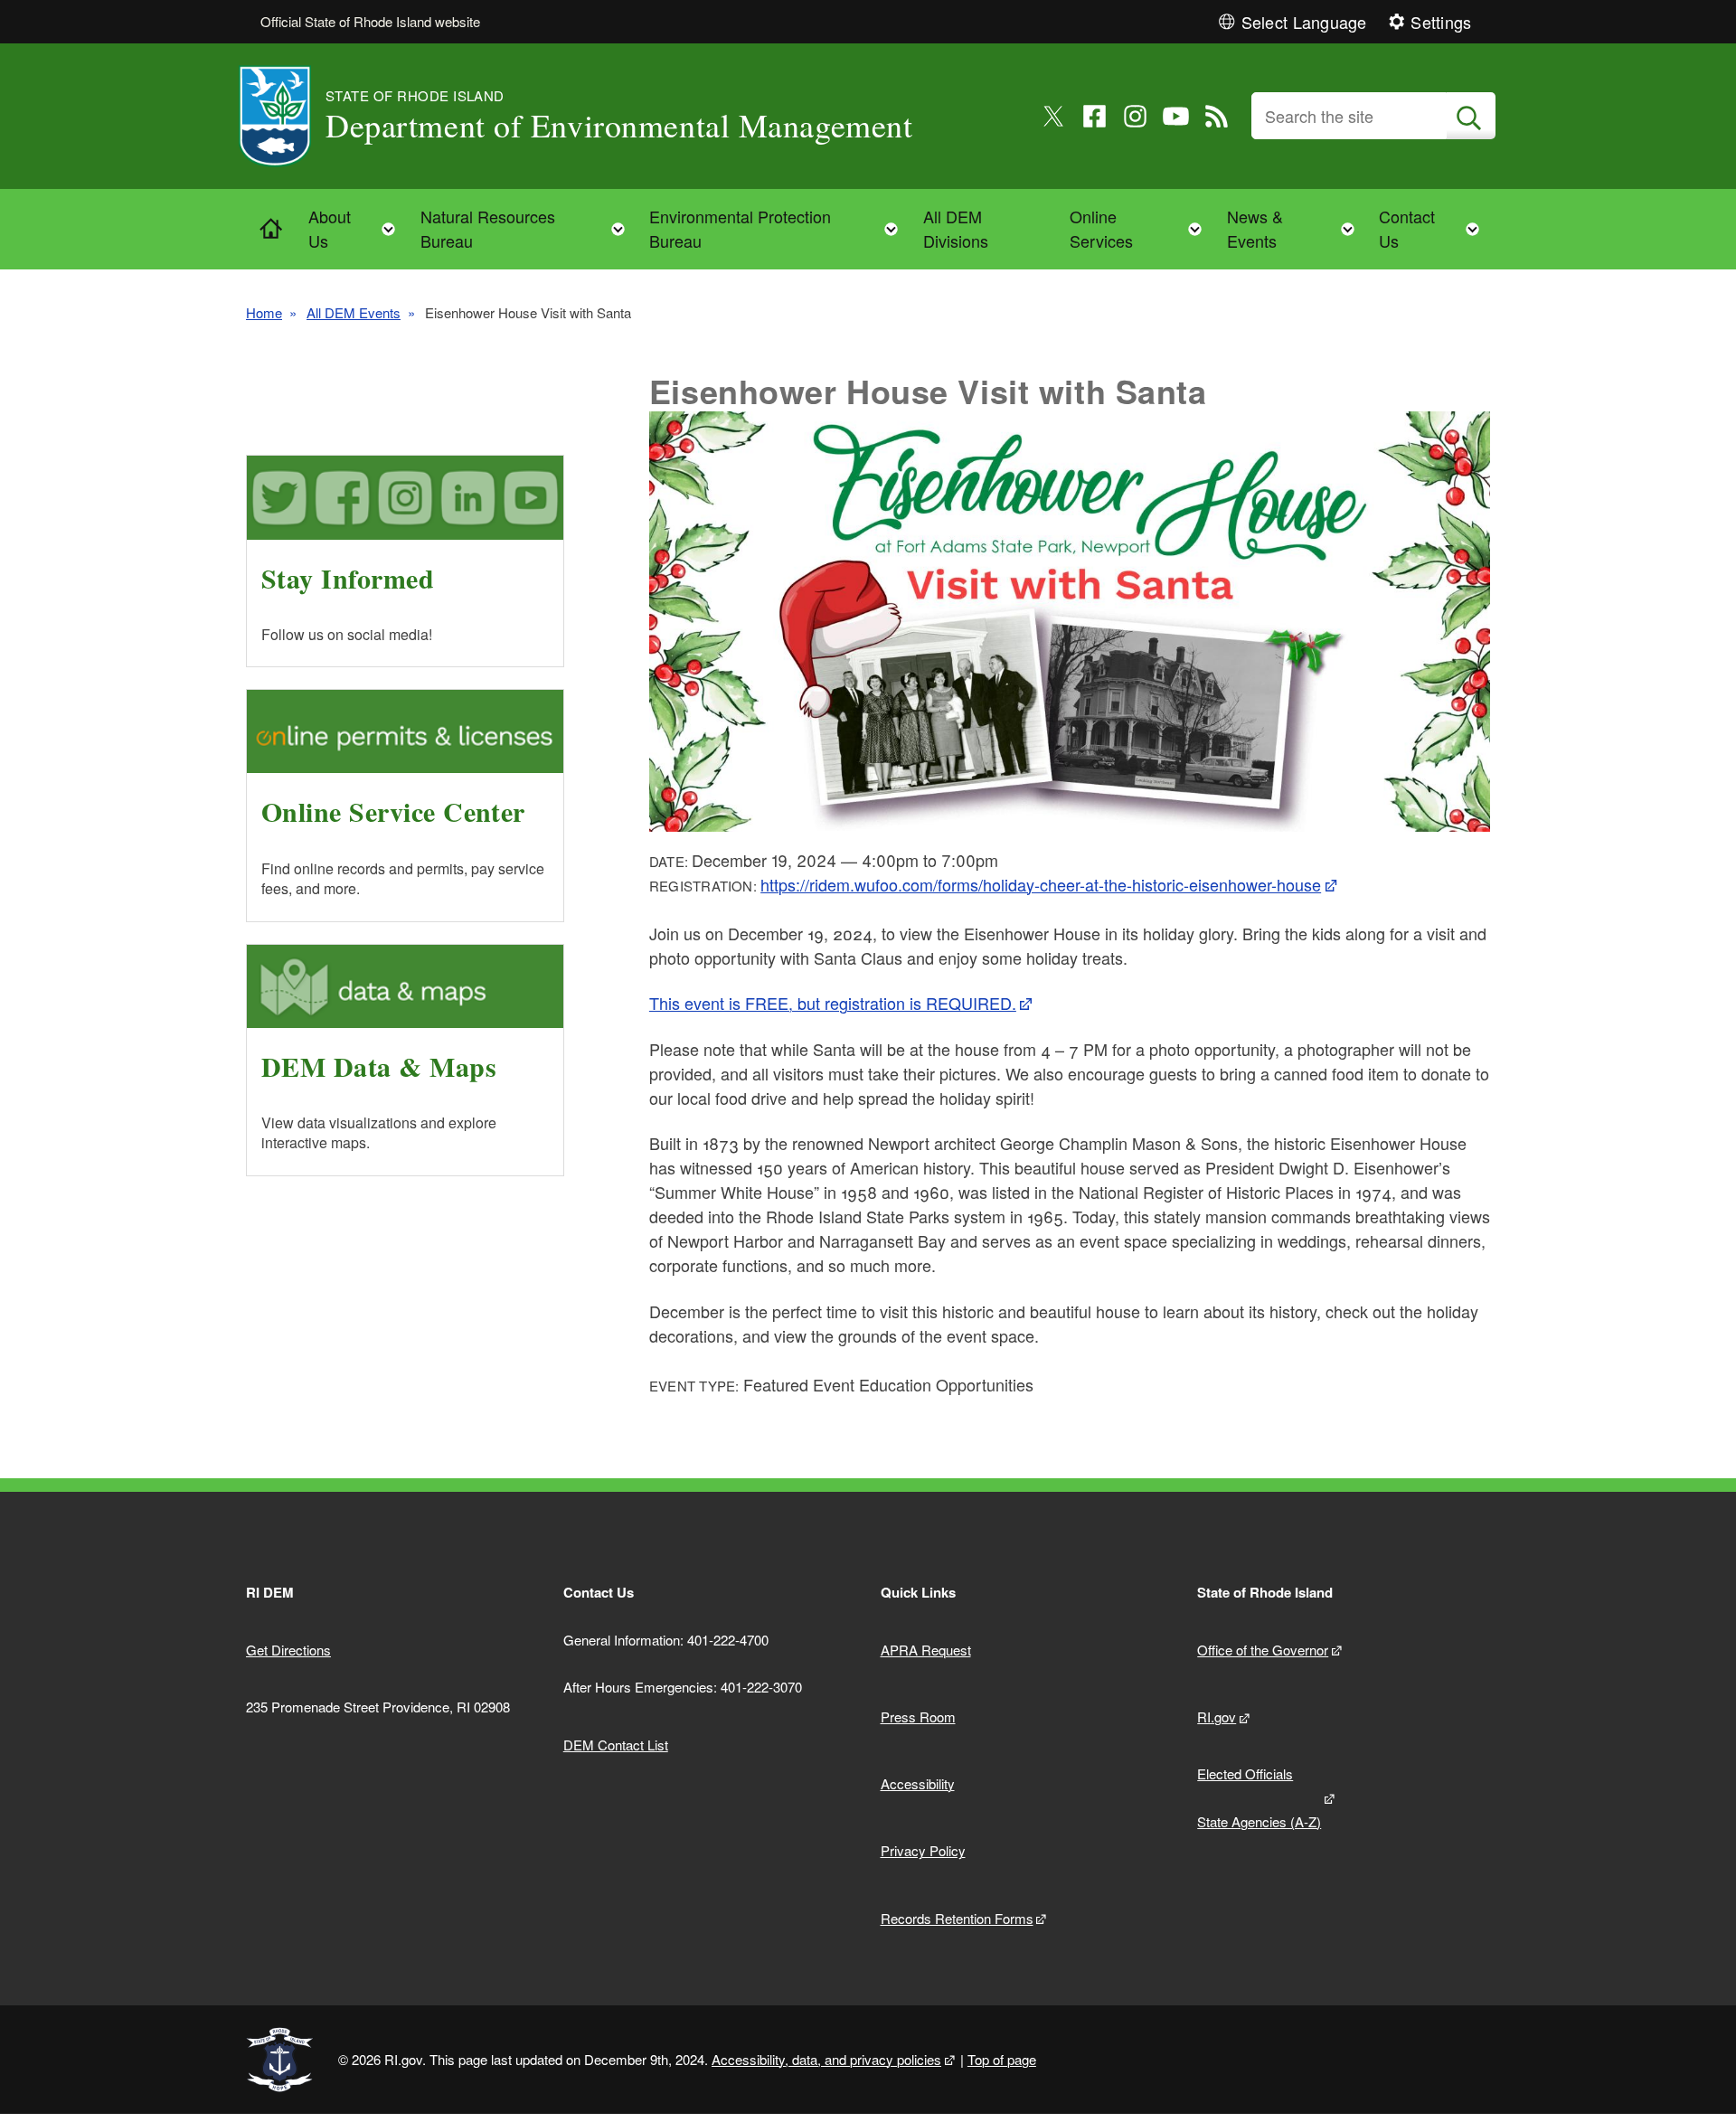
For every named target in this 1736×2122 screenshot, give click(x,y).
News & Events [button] (1296, 228)
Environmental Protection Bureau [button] (779, 228)
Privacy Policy (923, 1850)
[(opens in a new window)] (1054, 116)
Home (264, 312)
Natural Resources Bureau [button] (528, 228)
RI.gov (1217, 1716)
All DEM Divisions (956, 228)
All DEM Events (354, 312)
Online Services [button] (1141, 228)
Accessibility (918, 1783)
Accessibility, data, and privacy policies (826, 2059)
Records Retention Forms (957, 1918)
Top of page (1002, 2059)
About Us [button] (357, 228)
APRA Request (926, 1650)
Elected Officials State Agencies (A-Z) (1259, 1797)
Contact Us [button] (1434, 228)
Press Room (918, 1716)
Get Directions (288, 1650)
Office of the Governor (1263, 1650)
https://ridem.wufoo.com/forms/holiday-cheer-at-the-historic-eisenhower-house (1041, 884)
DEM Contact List (616, 1745)
